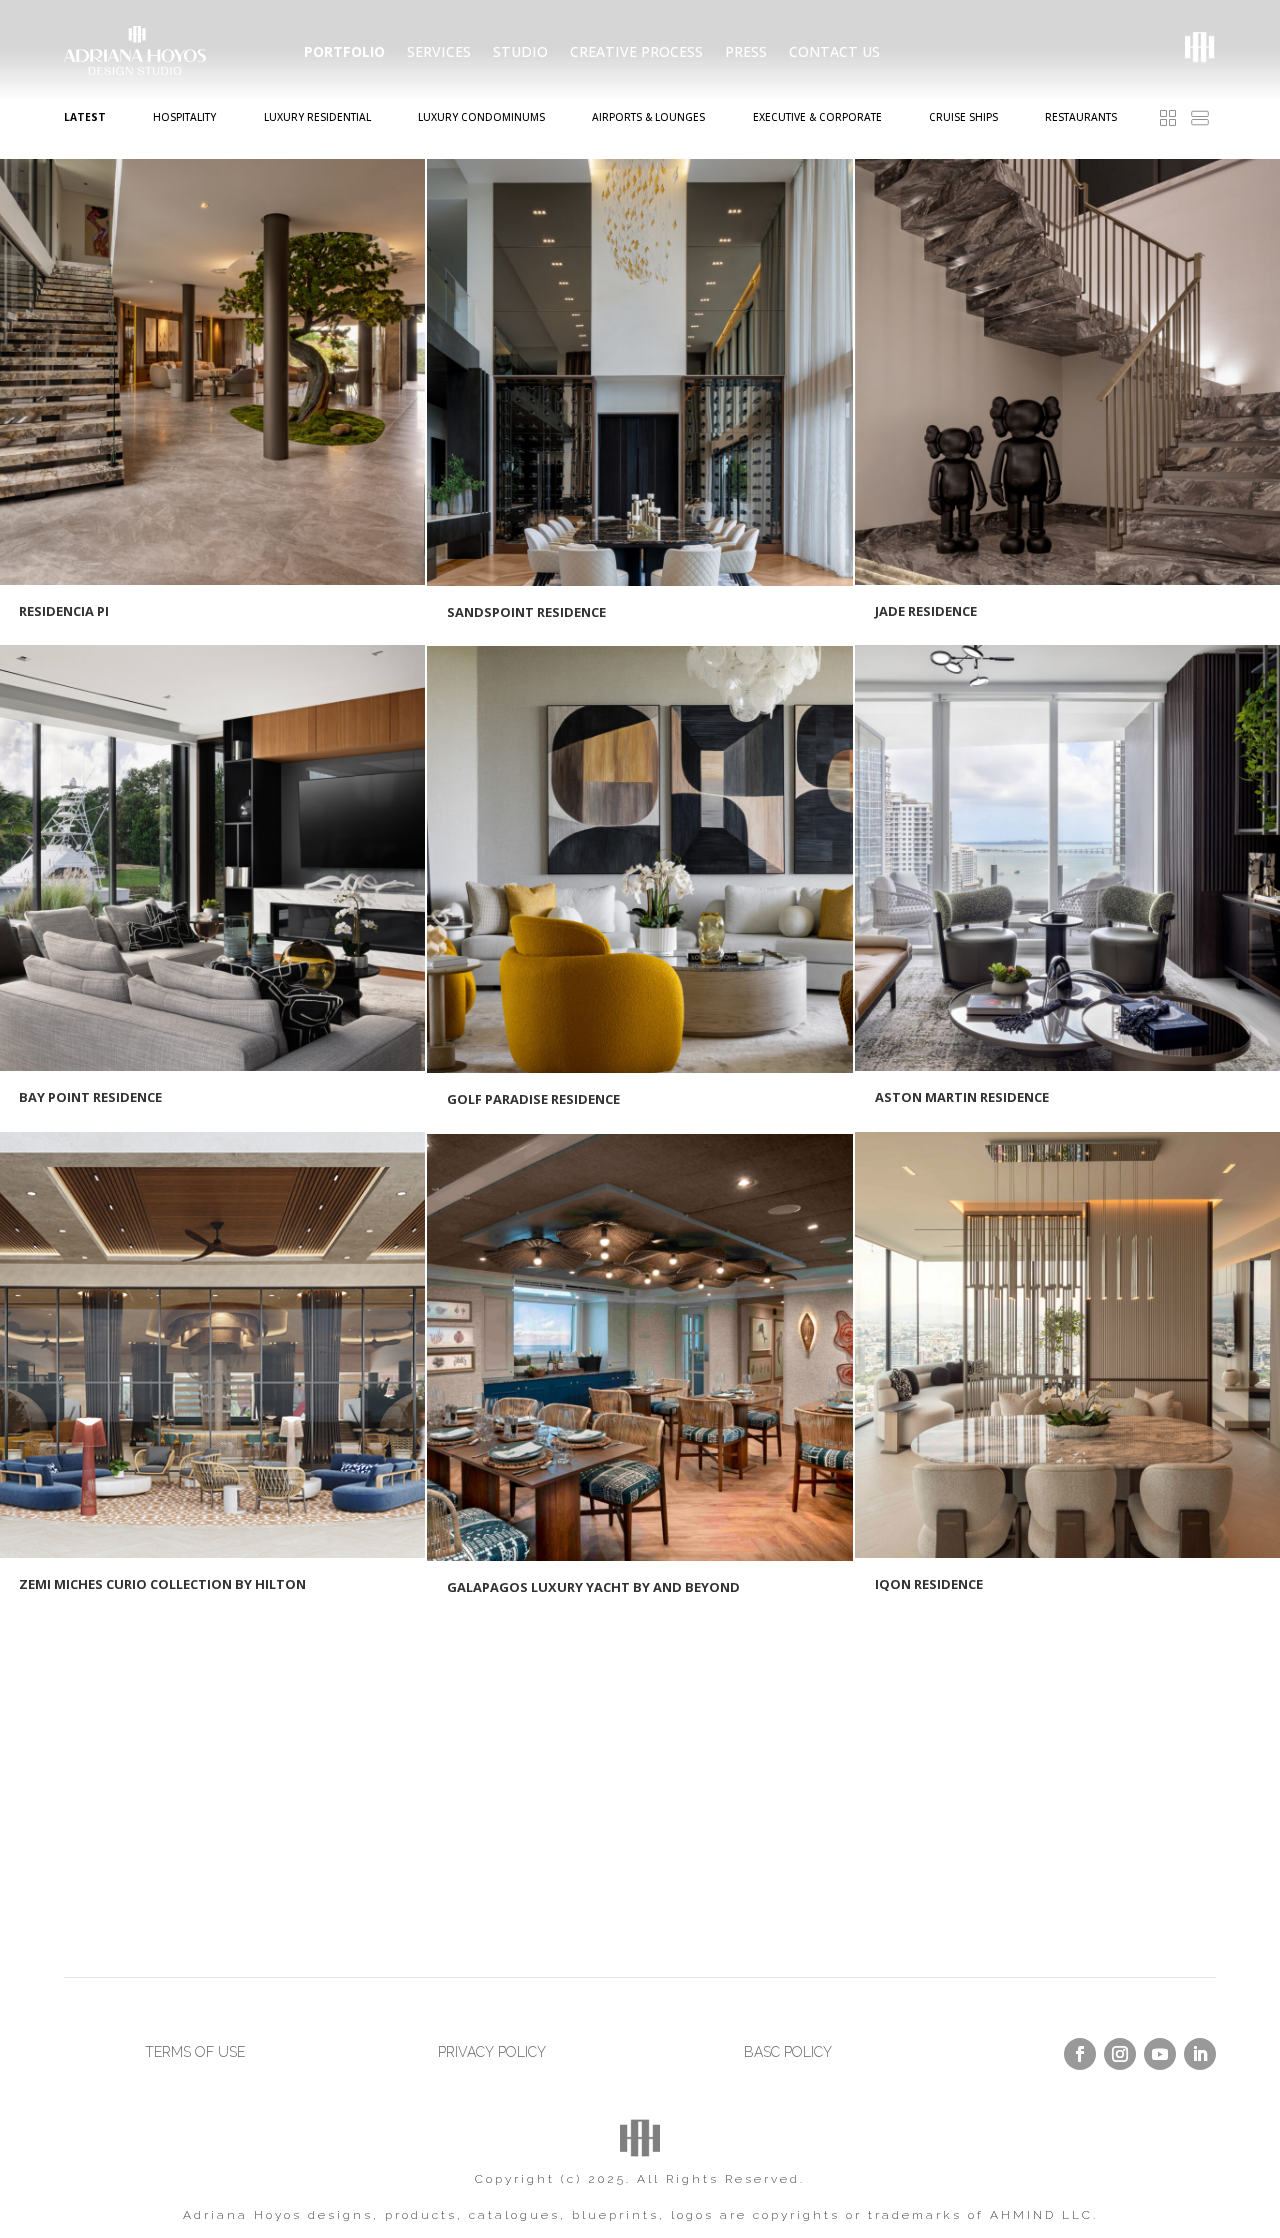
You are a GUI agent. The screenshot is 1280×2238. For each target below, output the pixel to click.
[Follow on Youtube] (1160, 2054)
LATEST (85, 117)
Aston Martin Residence (962, 1097)
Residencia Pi (64, 611)
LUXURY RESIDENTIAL (317, 117)
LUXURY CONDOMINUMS (481, 117)
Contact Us (834, 52)
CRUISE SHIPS (963, 117)
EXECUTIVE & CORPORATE (817, 117)
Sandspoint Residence (526, 612)
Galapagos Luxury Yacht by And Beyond (593, 1587)
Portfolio (344, 52)
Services (439, 52)
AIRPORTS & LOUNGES (648, 117)
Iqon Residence (929, 1584)
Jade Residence (926, 611)
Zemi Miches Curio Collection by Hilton (162, 1584)
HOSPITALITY (184, 117)
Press (746, 52)
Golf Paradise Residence (533, 1099)
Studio (520, 52)
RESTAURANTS (1081, 117)
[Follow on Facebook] (1080, 2054)
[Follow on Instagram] (1120, 2054)
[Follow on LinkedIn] (1200, 2054)
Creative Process (636, 52)
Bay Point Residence (90, 1097)
